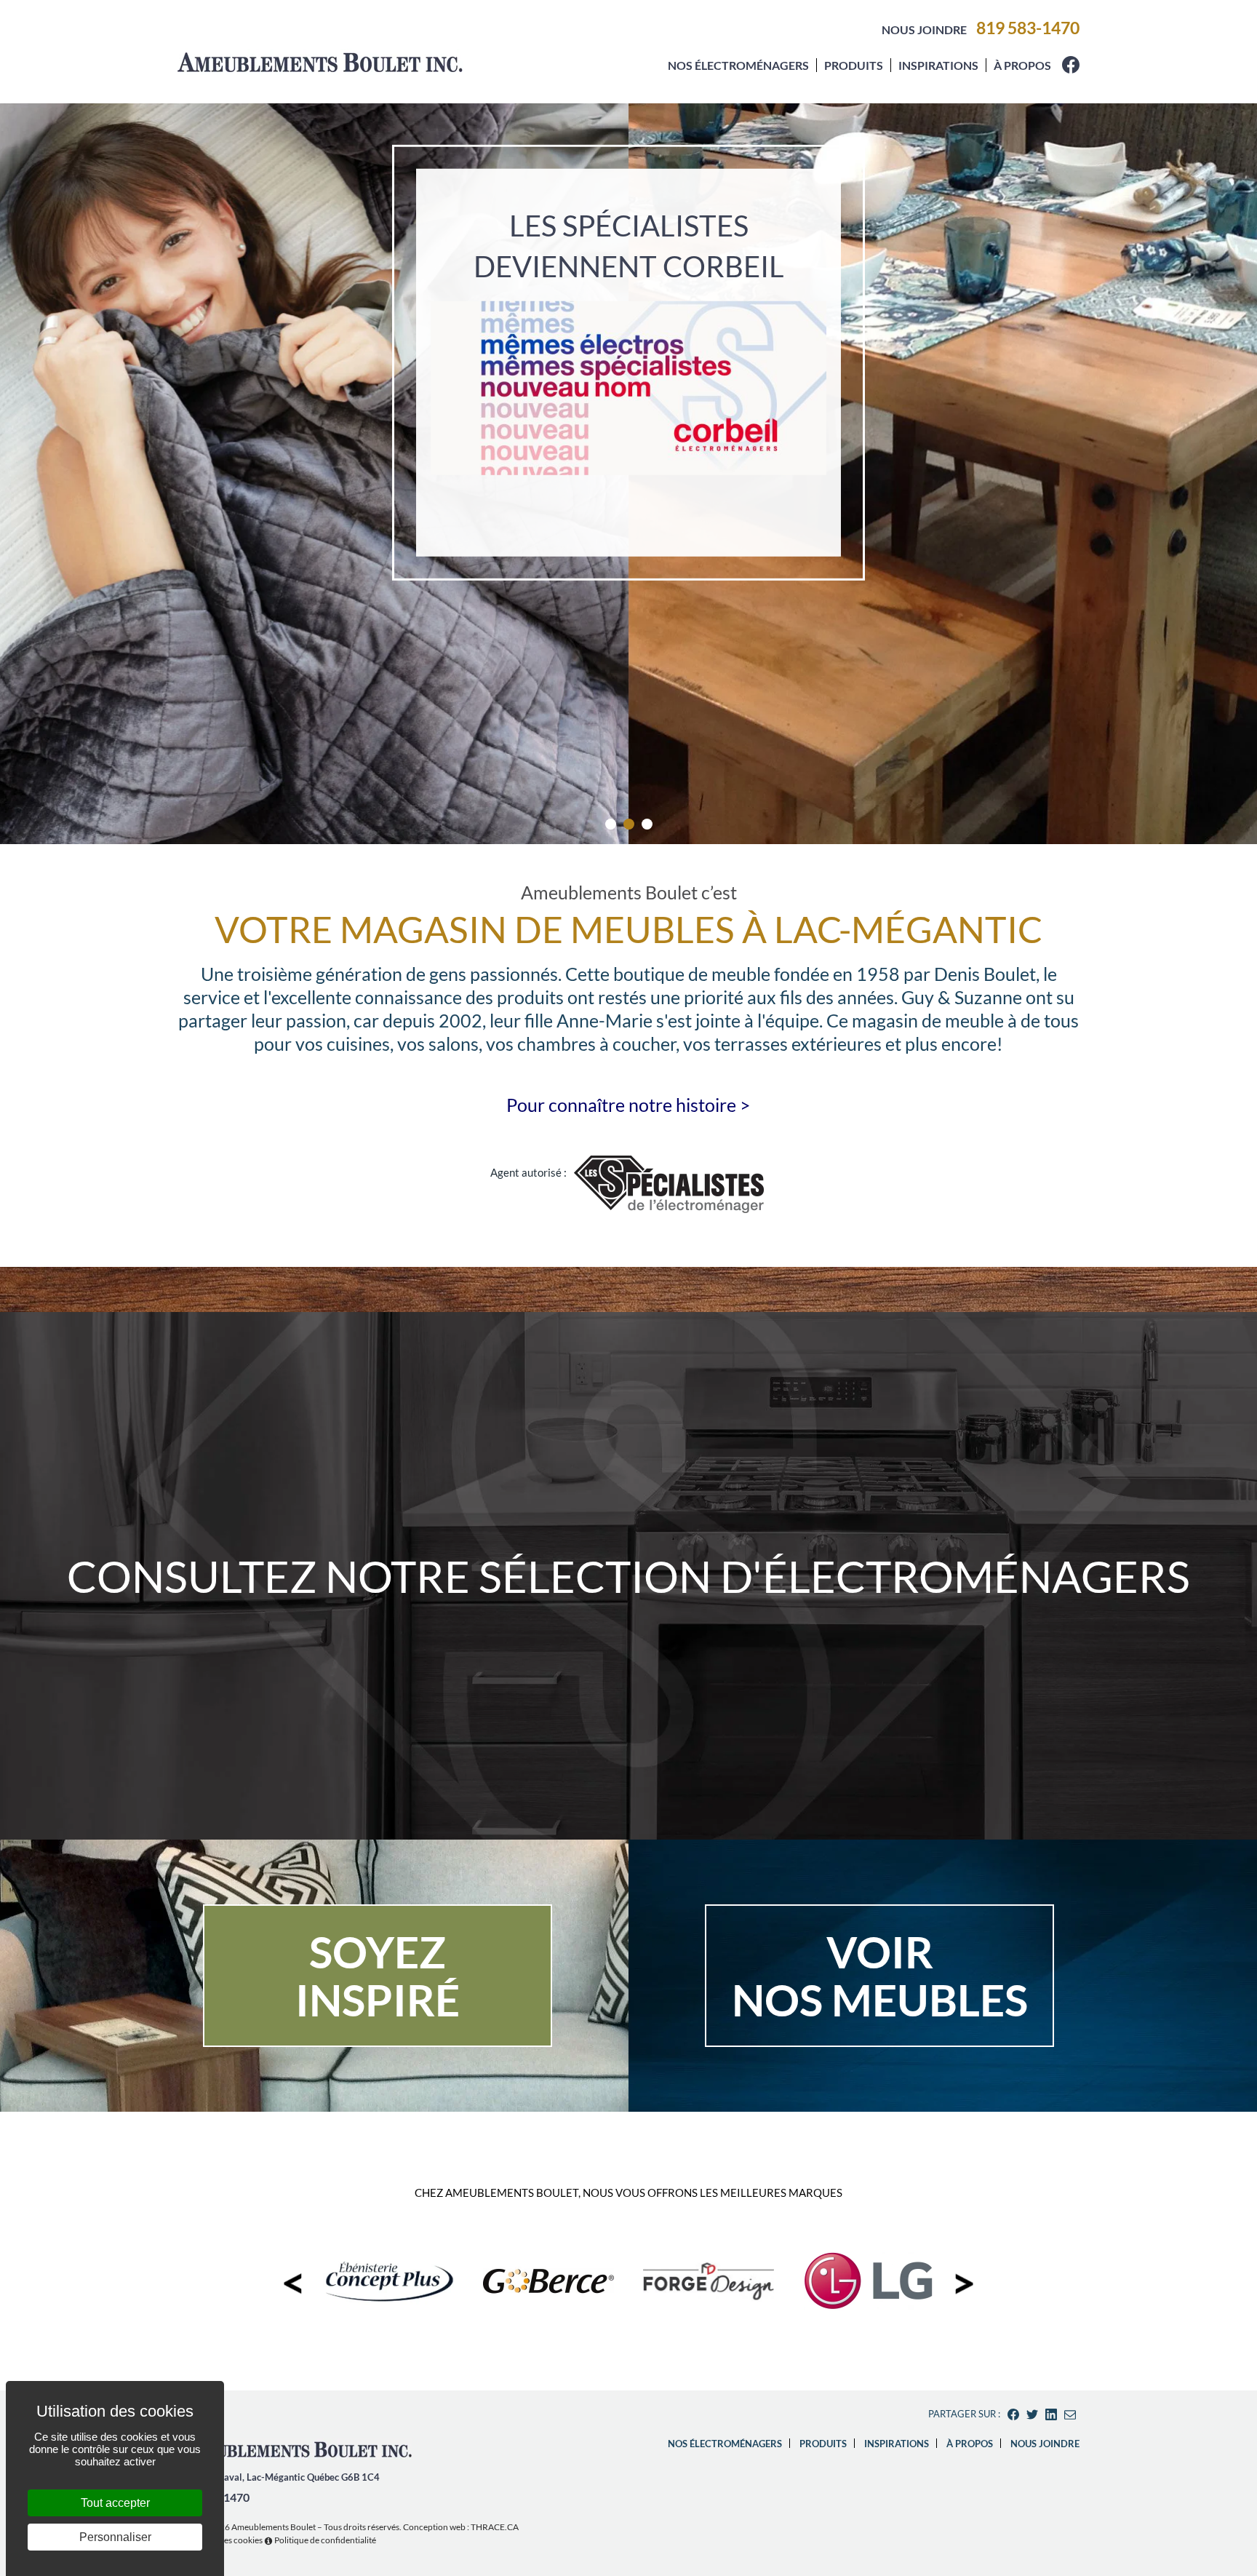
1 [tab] (611, 824)
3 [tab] (647, 824)
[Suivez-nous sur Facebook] (1071, 69)
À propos (1022, 65)
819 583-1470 (1028, 28)
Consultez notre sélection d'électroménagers (628, 1576)
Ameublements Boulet (274, 2527)
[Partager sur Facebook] (1013, 2414)
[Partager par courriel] (1070, 2414)
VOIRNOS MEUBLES (880, 1976)
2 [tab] (629, 824)
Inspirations (938, 65)
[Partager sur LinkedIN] (1051, 2414)
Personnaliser (115, 2537)
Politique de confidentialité (325, 2540)
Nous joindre (924, 29)
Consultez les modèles (628, 723)
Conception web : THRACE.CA (461, 2527)
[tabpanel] (628, 473)
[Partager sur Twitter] (1032, 2414)
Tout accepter (115, 2503)
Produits (854, 65)
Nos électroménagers (738, 65)
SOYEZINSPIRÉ (378, 1976)
